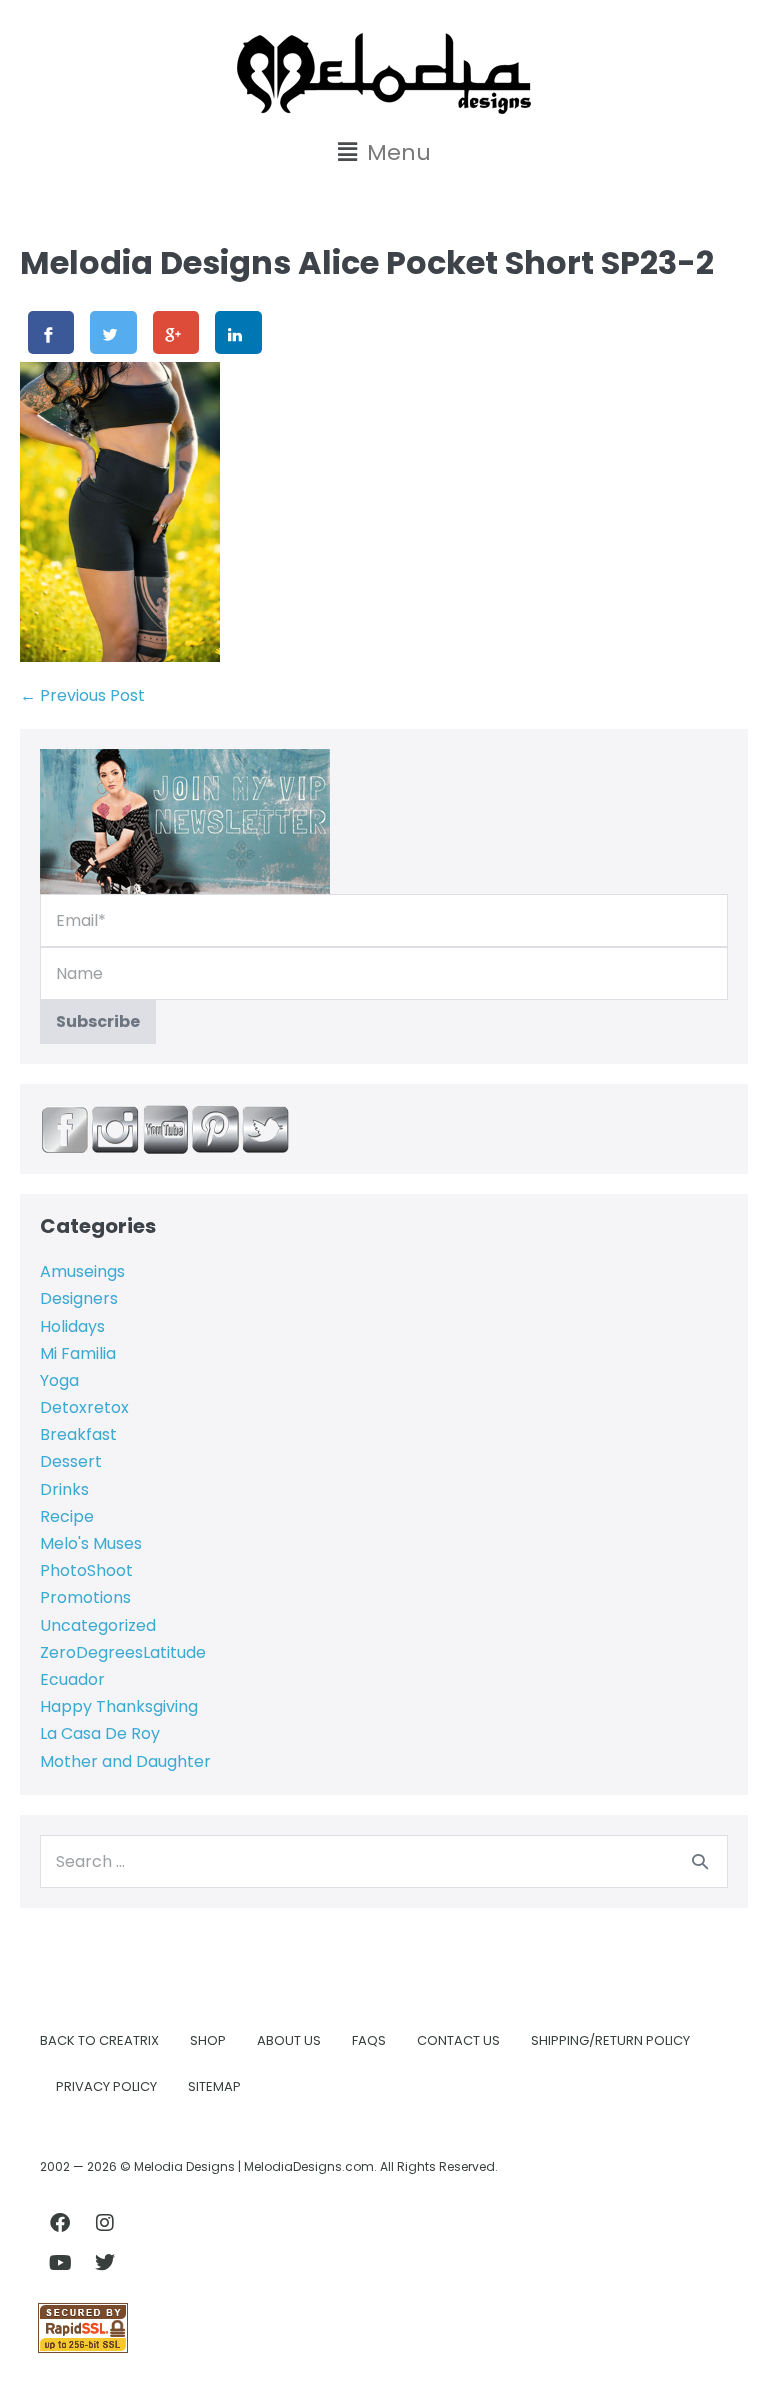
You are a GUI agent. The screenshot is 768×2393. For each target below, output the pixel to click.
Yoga (59, 1380)
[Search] (700, 1861)
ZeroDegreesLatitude (123, 1652)
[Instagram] (105, 2223)
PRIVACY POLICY (106, 2086)
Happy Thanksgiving (119, 1706)
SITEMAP (214, 2086)
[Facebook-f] (60, 2223)
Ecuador (72, 1679)
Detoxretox (84, 1407)
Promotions (85, 1597)
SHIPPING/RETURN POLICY (610, 2040)
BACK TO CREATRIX (99, 2040)
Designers (79, 1298)
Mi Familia (78, 1353)
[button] (384, 152)
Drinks (64, 1489)
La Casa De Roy (100, 1733)
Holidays (72, 1326)
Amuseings (82, 1271)
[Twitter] (105, 2263)
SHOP (208, 2040)
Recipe (67, 1516)
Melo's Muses (91, 1543)
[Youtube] (60, 2263)
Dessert (71, 1461)
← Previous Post (82, 695)
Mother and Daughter (125, 1761)
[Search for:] (384, 1861)
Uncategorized (98, 1625)
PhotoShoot (86, 1570)
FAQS (369, 2040)
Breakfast (78, 1434)
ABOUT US (289, 2040)
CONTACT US (458, 2040)
